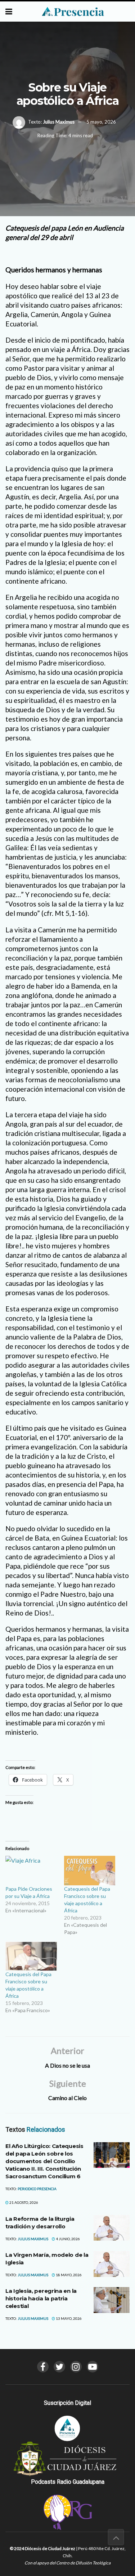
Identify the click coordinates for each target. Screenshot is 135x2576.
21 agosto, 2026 (23, 2202)
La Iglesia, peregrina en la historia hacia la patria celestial (41, 2298)
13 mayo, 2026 (68, 2318)
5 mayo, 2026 (101, 122)
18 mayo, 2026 (68, 2275)
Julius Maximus (59, 122)
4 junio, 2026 (67, 2239)
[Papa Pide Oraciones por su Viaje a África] (31, 1870)
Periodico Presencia (37, 2189)
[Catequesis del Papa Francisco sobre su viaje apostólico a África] (90, 1870)
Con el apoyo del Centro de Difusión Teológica (67, 2563)
